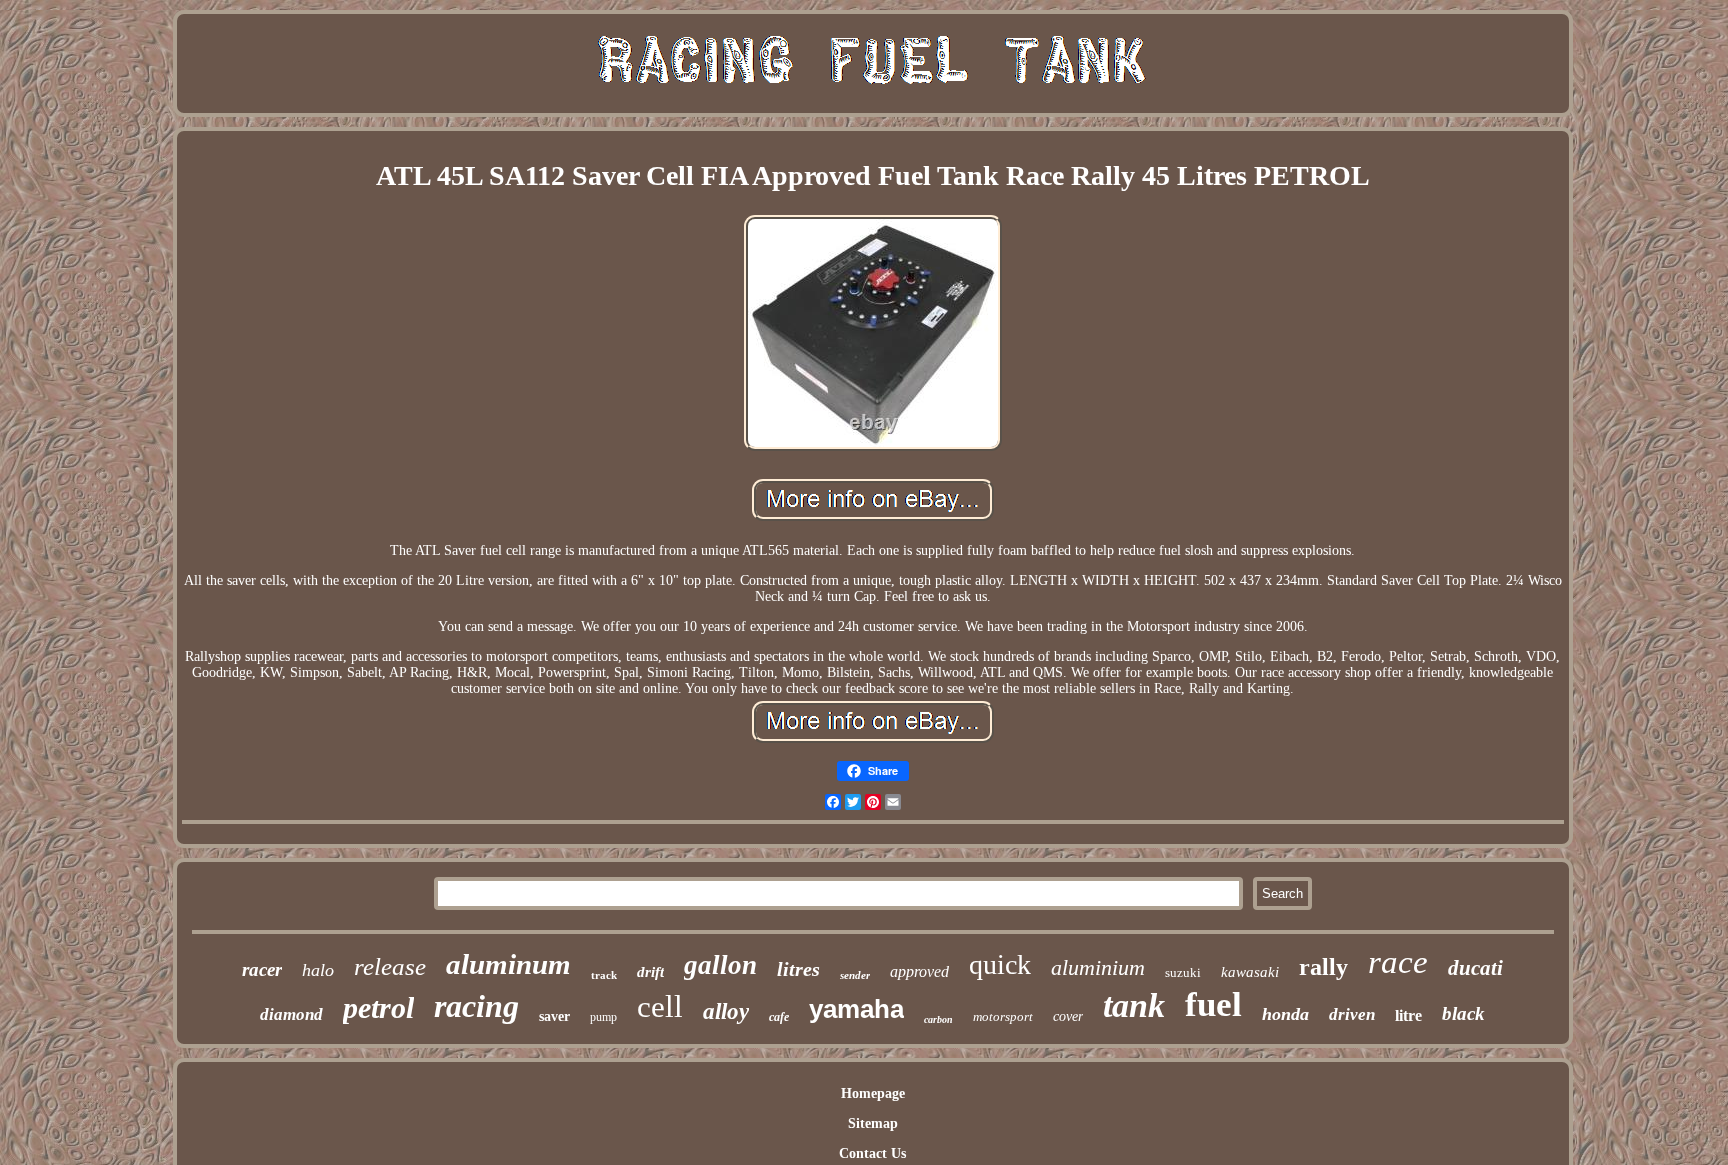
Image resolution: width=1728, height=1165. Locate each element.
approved (919, 971)
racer (262, 969)
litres (798, 969)
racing (476, 1006)
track (604, 975)
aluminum (508, 964)
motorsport (1003, 1016)
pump (603, 1017)
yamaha (856, 1009)
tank (1134, 1005)
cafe (779, 1017)
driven (1352, 1014)
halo (318, 970)
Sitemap (873, 1123)
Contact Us (872, 1153)
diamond (291, 1014)
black (1463, 1013)
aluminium (1098, 967)
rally (1323, 967)
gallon (720, 965)
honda (1285, 1014)
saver (554, 1016)
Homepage (873, 1093)
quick (1000, 964)
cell (660, 1006)
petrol (378, 1007)
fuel (1213, 1004)
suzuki (1183, 972)
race (1398, 962)
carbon (938, 1019)
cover (1068, 1016)
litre (1408, 1015)
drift (650, 972)
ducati (1475, 968)
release (390, 966)
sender (855, 975)
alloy (726, 1011)
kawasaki (1250, 972)
